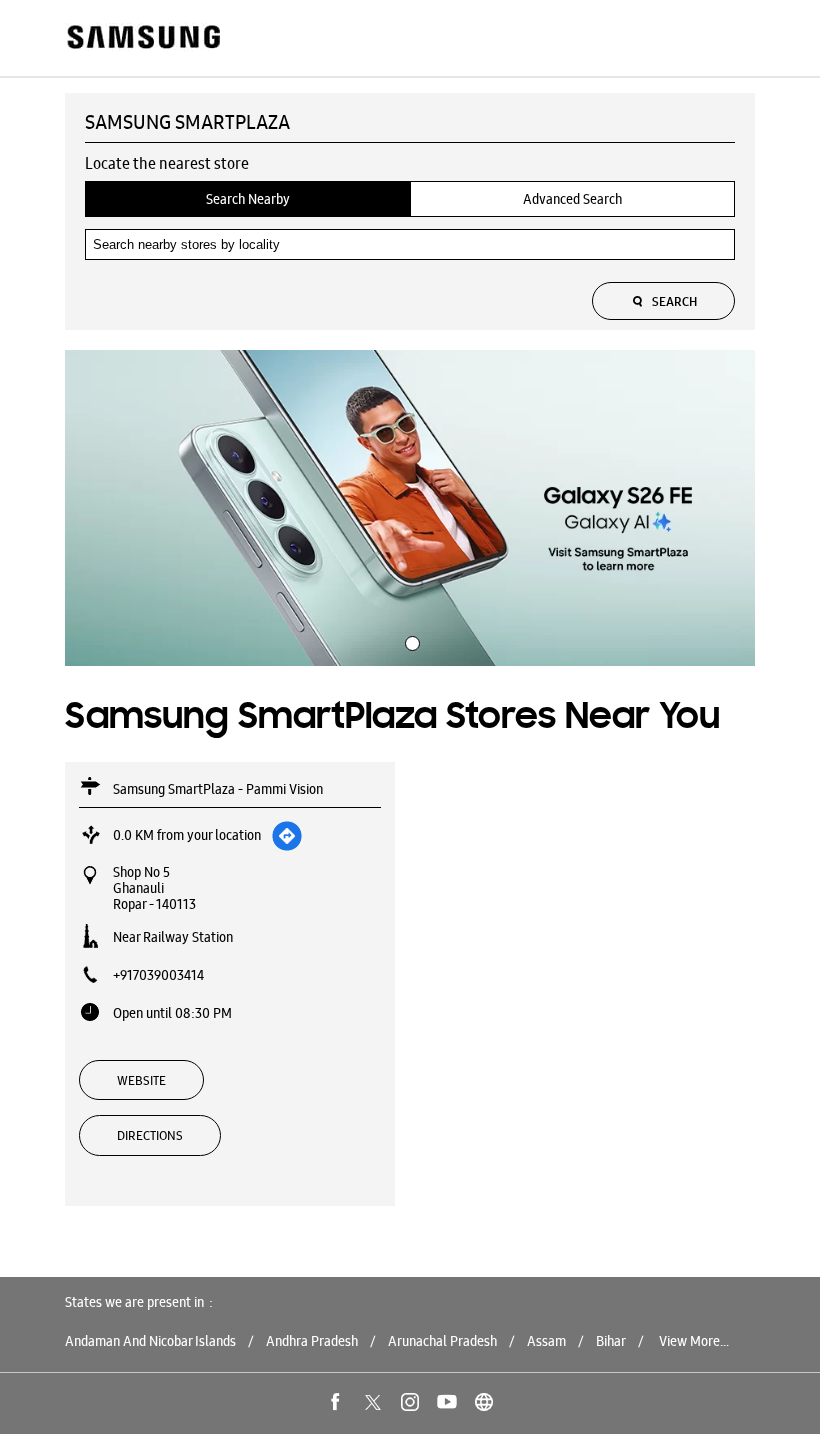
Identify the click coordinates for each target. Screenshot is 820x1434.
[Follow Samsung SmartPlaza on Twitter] (373, 1402)
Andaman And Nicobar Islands (150, 1341)
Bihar (611, 1341)
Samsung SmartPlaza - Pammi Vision (218, 789)
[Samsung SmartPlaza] (142, 38)
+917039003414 (158, 975)
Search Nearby (248, 199)
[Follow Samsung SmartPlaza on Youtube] (447, 1402)
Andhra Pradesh (312, 1341)
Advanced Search (572, 199)
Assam (546, 1341)
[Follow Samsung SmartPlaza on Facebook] (336, 1402)
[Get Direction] (287, 836)
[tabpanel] (410, 508)
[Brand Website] (484, 1402)
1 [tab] (410, 641)
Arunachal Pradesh (442, 1341)
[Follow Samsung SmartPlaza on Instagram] (410, 1402)
